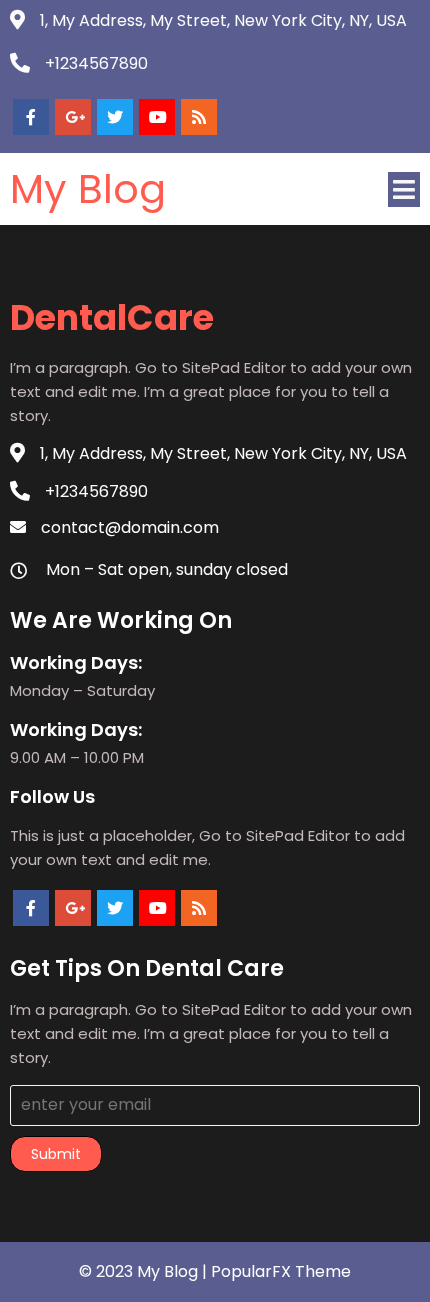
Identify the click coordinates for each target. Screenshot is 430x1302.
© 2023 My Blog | (145, 1271)
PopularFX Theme (281, 1271)
